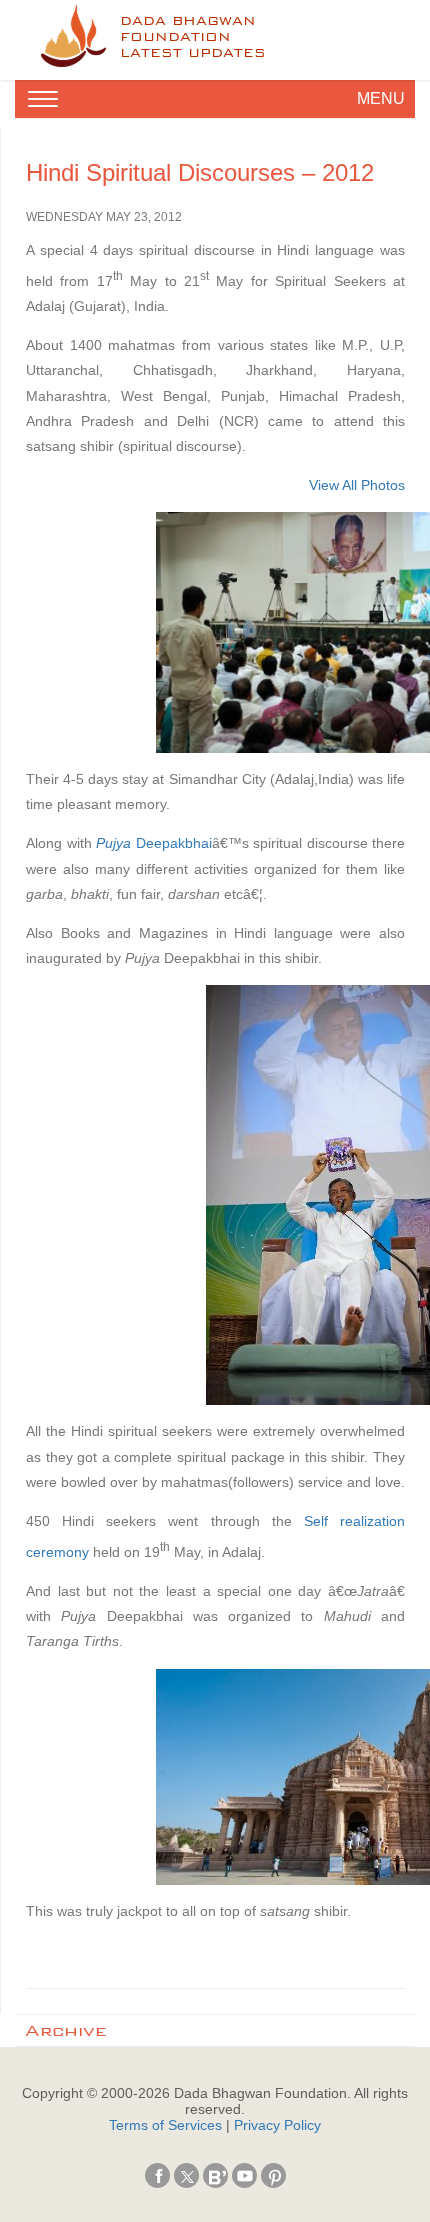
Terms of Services (165, 2125)
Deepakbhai (154, 843)
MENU (381, 98)
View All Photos (357, 485)
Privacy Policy (277, 2125)
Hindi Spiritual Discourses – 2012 (200, 172)
